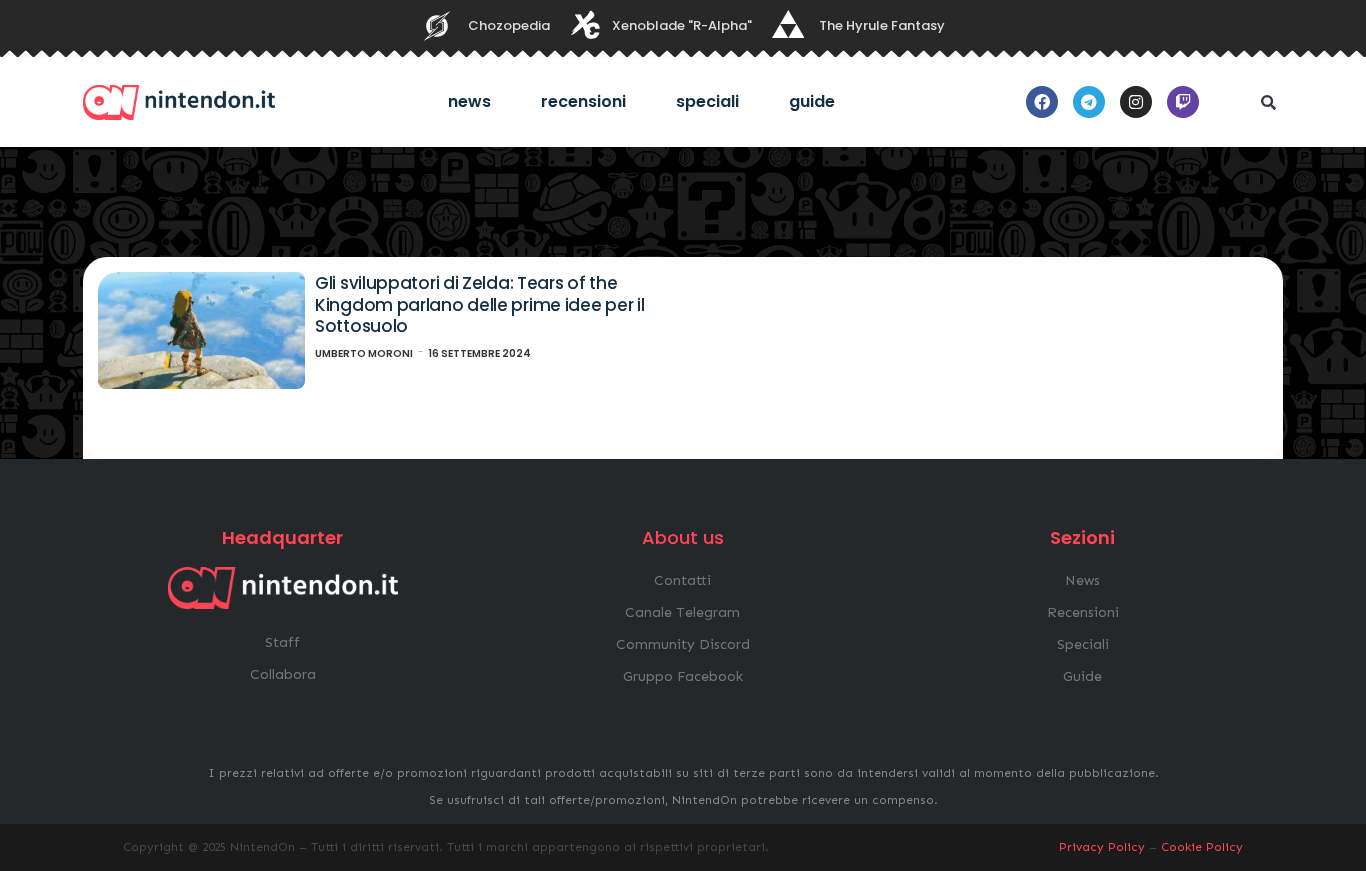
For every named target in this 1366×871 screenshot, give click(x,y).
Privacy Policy (1102, 847)
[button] (1268, 102)
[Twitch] (1183, 102)
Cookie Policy (1202, 847)
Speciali (707, 101)
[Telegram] (1089, 102)
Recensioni (583, 101)
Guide (812, 101)
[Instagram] (1136, 102)
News (469, 101)
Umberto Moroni (364, 353)
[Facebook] (1042, 102)
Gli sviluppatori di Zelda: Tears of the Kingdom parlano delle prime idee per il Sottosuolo (479, 304)
